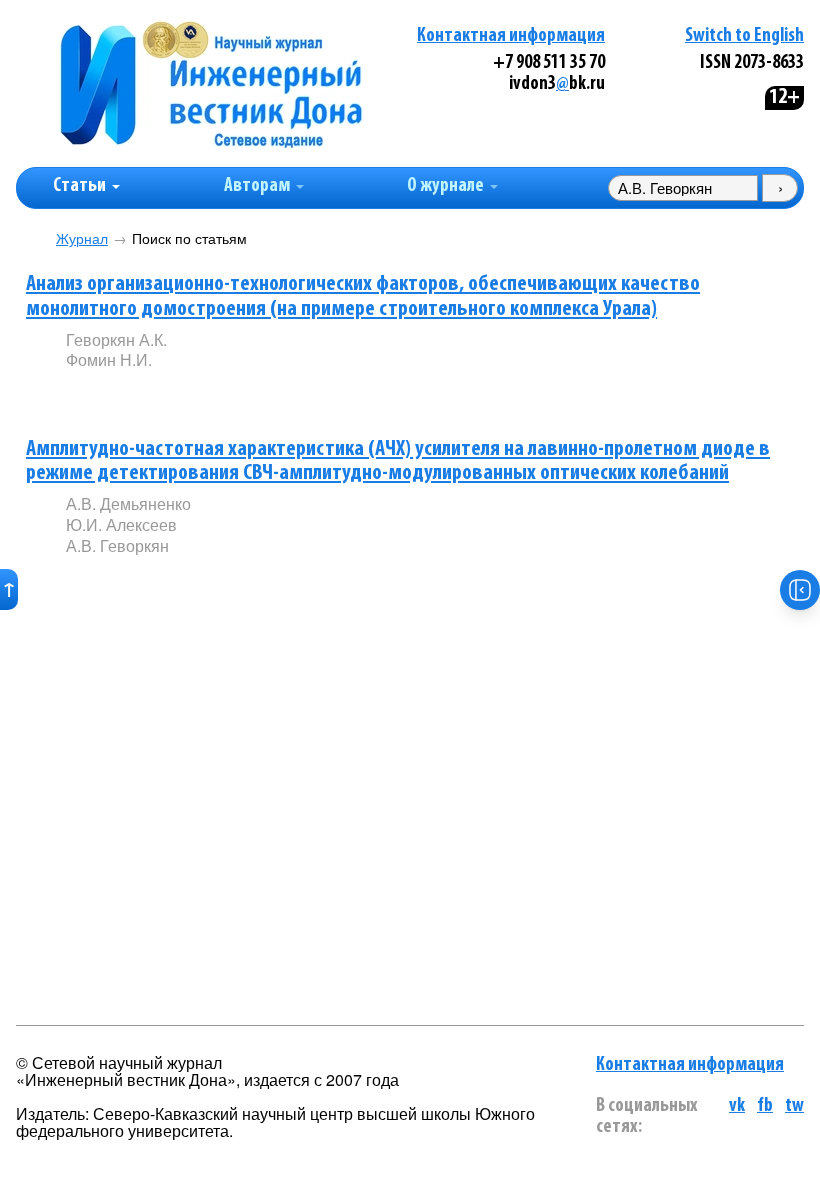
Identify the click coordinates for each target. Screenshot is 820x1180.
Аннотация (106, 394)
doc (302, 578)
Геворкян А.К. (116, 339)
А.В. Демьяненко (128, 503)
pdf (218, 393)
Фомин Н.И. (109, 359)
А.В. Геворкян (117, 545)
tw (794, 1106)
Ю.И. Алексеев (121, 524)
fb (765, 1106)
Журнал (82, 238)
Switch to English (744, 36)
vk (737, 1106)
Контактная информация (511, 36)
